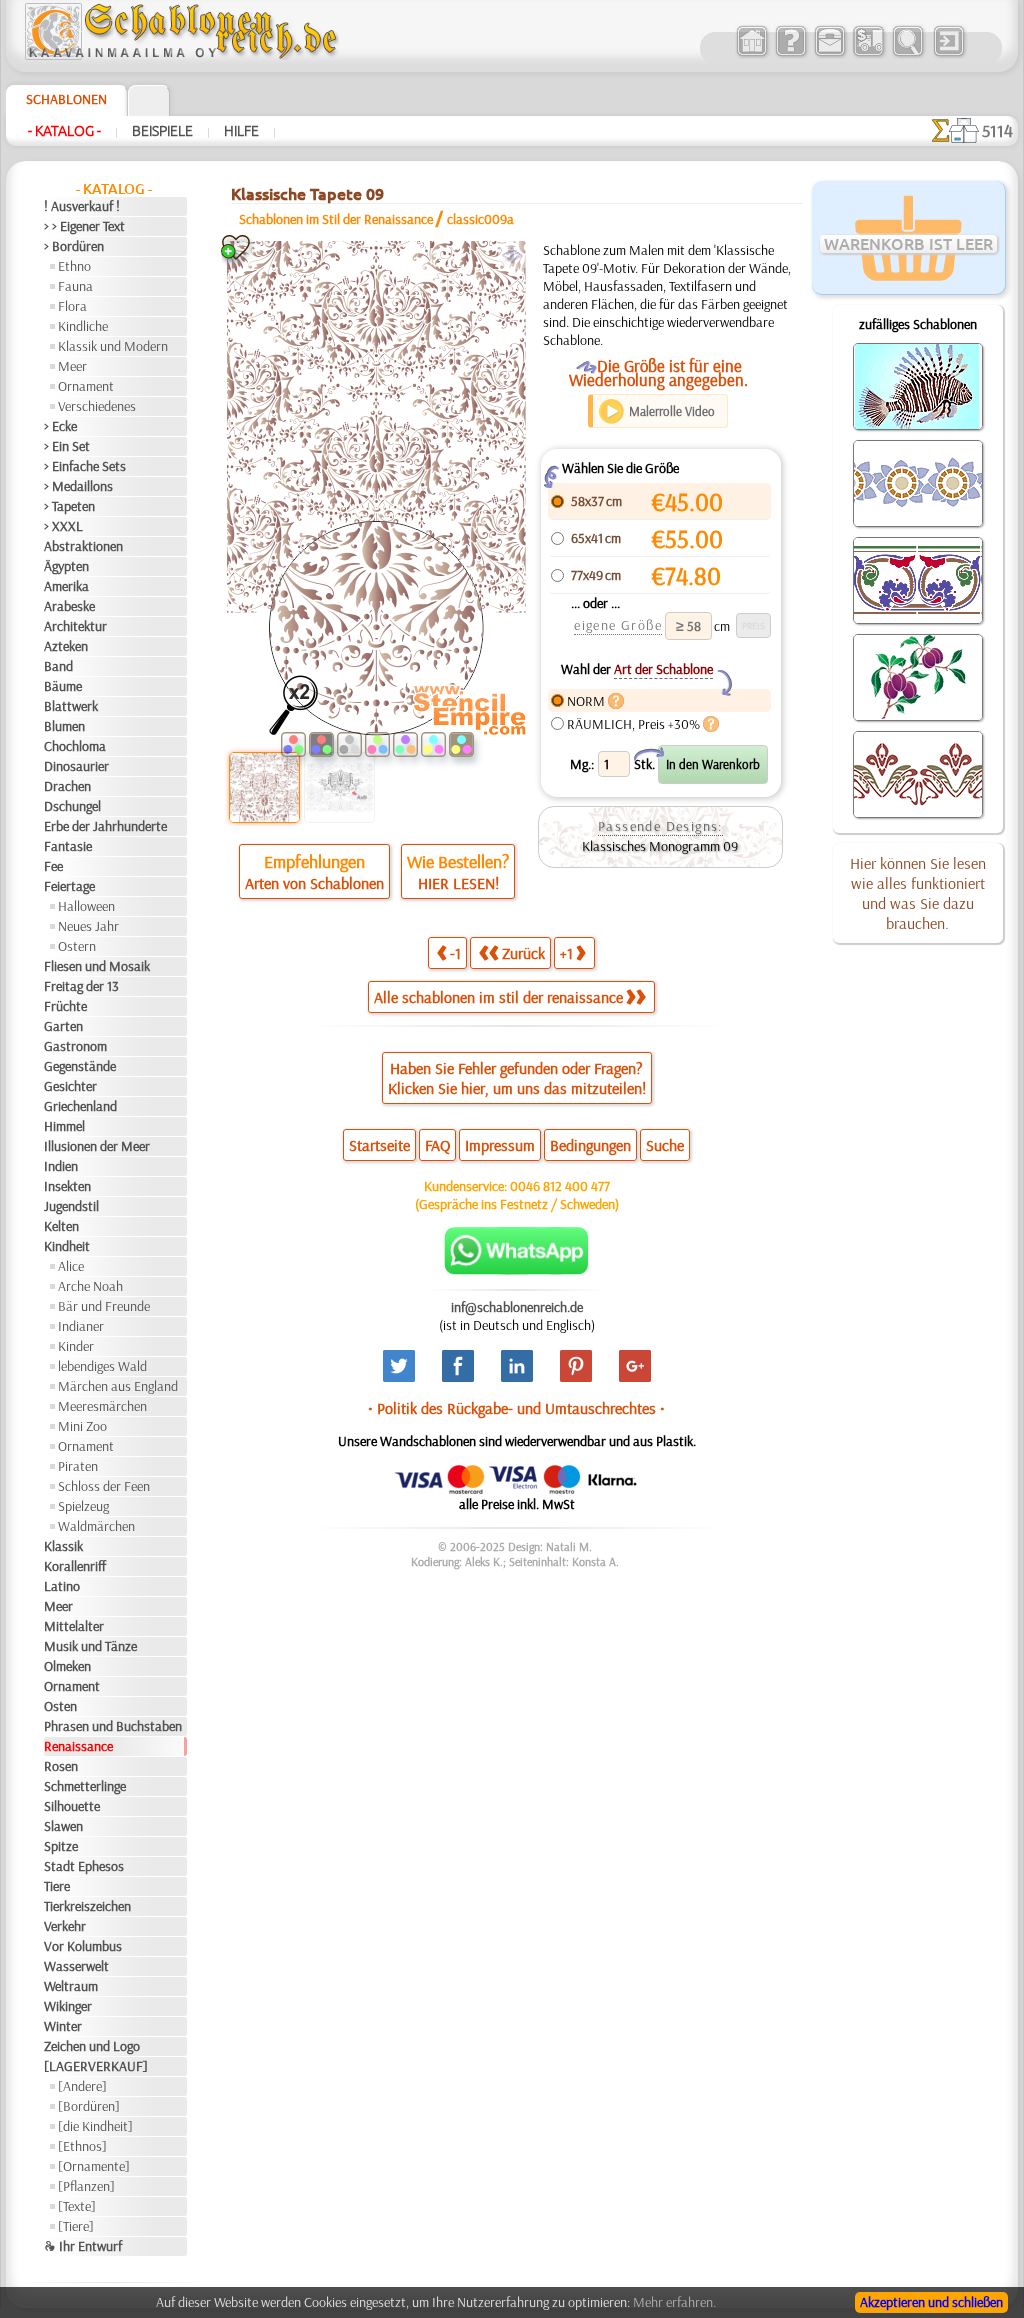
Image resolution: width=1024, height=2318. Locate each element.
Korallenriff (75, 1566)
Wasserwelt (76, 1966)
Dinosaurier (76, 766)
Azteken (66, 646)
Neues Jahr (88, 926)
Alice (71, 1266)
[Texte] (77, 2206)
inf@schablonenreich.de (517, 1307)
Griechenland (80, 1106)
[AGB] (868, 54)
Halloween (86, 906)
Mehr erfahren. (674, 2302)
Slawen (63, 1826)
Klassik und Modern (113, 346)
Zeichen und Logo (92, 2046)
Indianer (81, 1326)
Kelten (61, 1226)
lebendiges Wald (102, 1366)
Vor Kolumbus (83, 1946)
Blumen (64, 726)
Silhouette (72, 1806)
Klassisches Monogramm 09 (660, 846)
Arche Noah (90, 1286)
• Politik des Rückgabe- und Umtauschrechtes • (516, 1408)
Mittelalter (74, 1626)
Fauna (75, 286)
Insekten (67, 1186)
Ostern (77, 946)
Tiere (57, 1886)
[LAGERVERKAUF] (96, 2066)
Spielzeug (83, 1506)
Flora (72, 306)
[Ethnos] (82, 2146)
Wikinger (68, 2006)
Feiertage (69, 886)
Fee (53, 866)
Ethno (74, 266)
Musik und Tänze (90, 1646)
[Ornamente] (94, 2166)
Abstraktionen (83, 546)
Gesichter (70, 1086)
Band (58, 666)
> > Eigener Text (84, 226)
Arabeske (69, 606)
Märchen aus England (118, 1386)
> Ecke (60, 426)
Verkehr (65, 1926)
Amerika (66, 586)
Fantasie (68, 846)
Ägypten (66, 566)
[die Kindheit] (95, 2126)
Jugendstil (71, 1206)
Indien (61, 1166)
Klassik (63, 1546)
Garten (63, 1026)
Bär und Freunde (104, 1306)
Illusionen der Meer (97, 1146)
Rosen (61, 1766)
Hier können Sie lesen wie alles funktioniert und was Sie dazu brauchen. (918, 893)
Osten (60, 1706)
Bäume (63, 686)
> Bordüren (74, 246)
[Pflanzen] (86, 2186)
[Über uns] (790, 54)
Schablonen (66, 99)
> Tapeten (69, 506)
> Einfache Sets (85, 466)
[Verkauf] (751, 54)
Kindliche (83, 326)
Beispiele (162, 131)
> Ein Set (67, 446)
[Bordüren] (89, 2106)
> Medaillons (78, 486)
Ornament (86, 386)
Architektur (75, 626)
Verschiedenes (97, 406)
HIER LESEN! (458, 883)
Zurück (523, 953)
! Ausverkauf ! (82, 206)
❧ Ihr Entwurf (83, 2246)
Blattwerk (71, 706)
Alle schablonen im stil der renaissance (498, 997)
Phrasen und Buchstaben (113, 1726)
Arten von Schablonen (314, 883)
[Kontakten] (829, 54)
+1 (566, 953)
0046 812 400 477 (560, 1186)
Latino (62, 1586)
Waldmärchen (96, 1526)
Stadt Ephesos (84, 1866)
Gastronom (75, 1046)
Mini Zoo (82, 1426)
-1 (455, 953)
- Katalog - (64, 131)
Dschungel (72, 806)
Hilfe (241, 131)
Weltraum (71, 1986)
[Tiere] (76, 2226)
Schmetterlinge (85, 1786)
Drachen (67, 786)
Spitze (61, 1846)
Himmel (64, 1126)
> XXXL (63, 526)
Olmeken (67, 1666)
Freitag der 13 (81, 986)
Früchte (65, 1006)
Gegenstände (80, 1066)
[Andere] (82, 2086)
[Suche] (907, 54)
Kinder (76, 1346)
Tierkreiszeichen (87, 1906)
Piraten (78, 1466)
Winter (63, 2026)
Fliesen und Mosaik (97, 966)
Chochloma (75, 746)
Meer (72, 366)
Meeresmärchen (102, 1406)
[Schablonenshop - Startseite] (180, 55)
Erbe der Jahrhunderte (105, 826)
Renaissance (78, 1746)
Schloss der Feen (104, 1486)
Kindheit (67, 1246)
